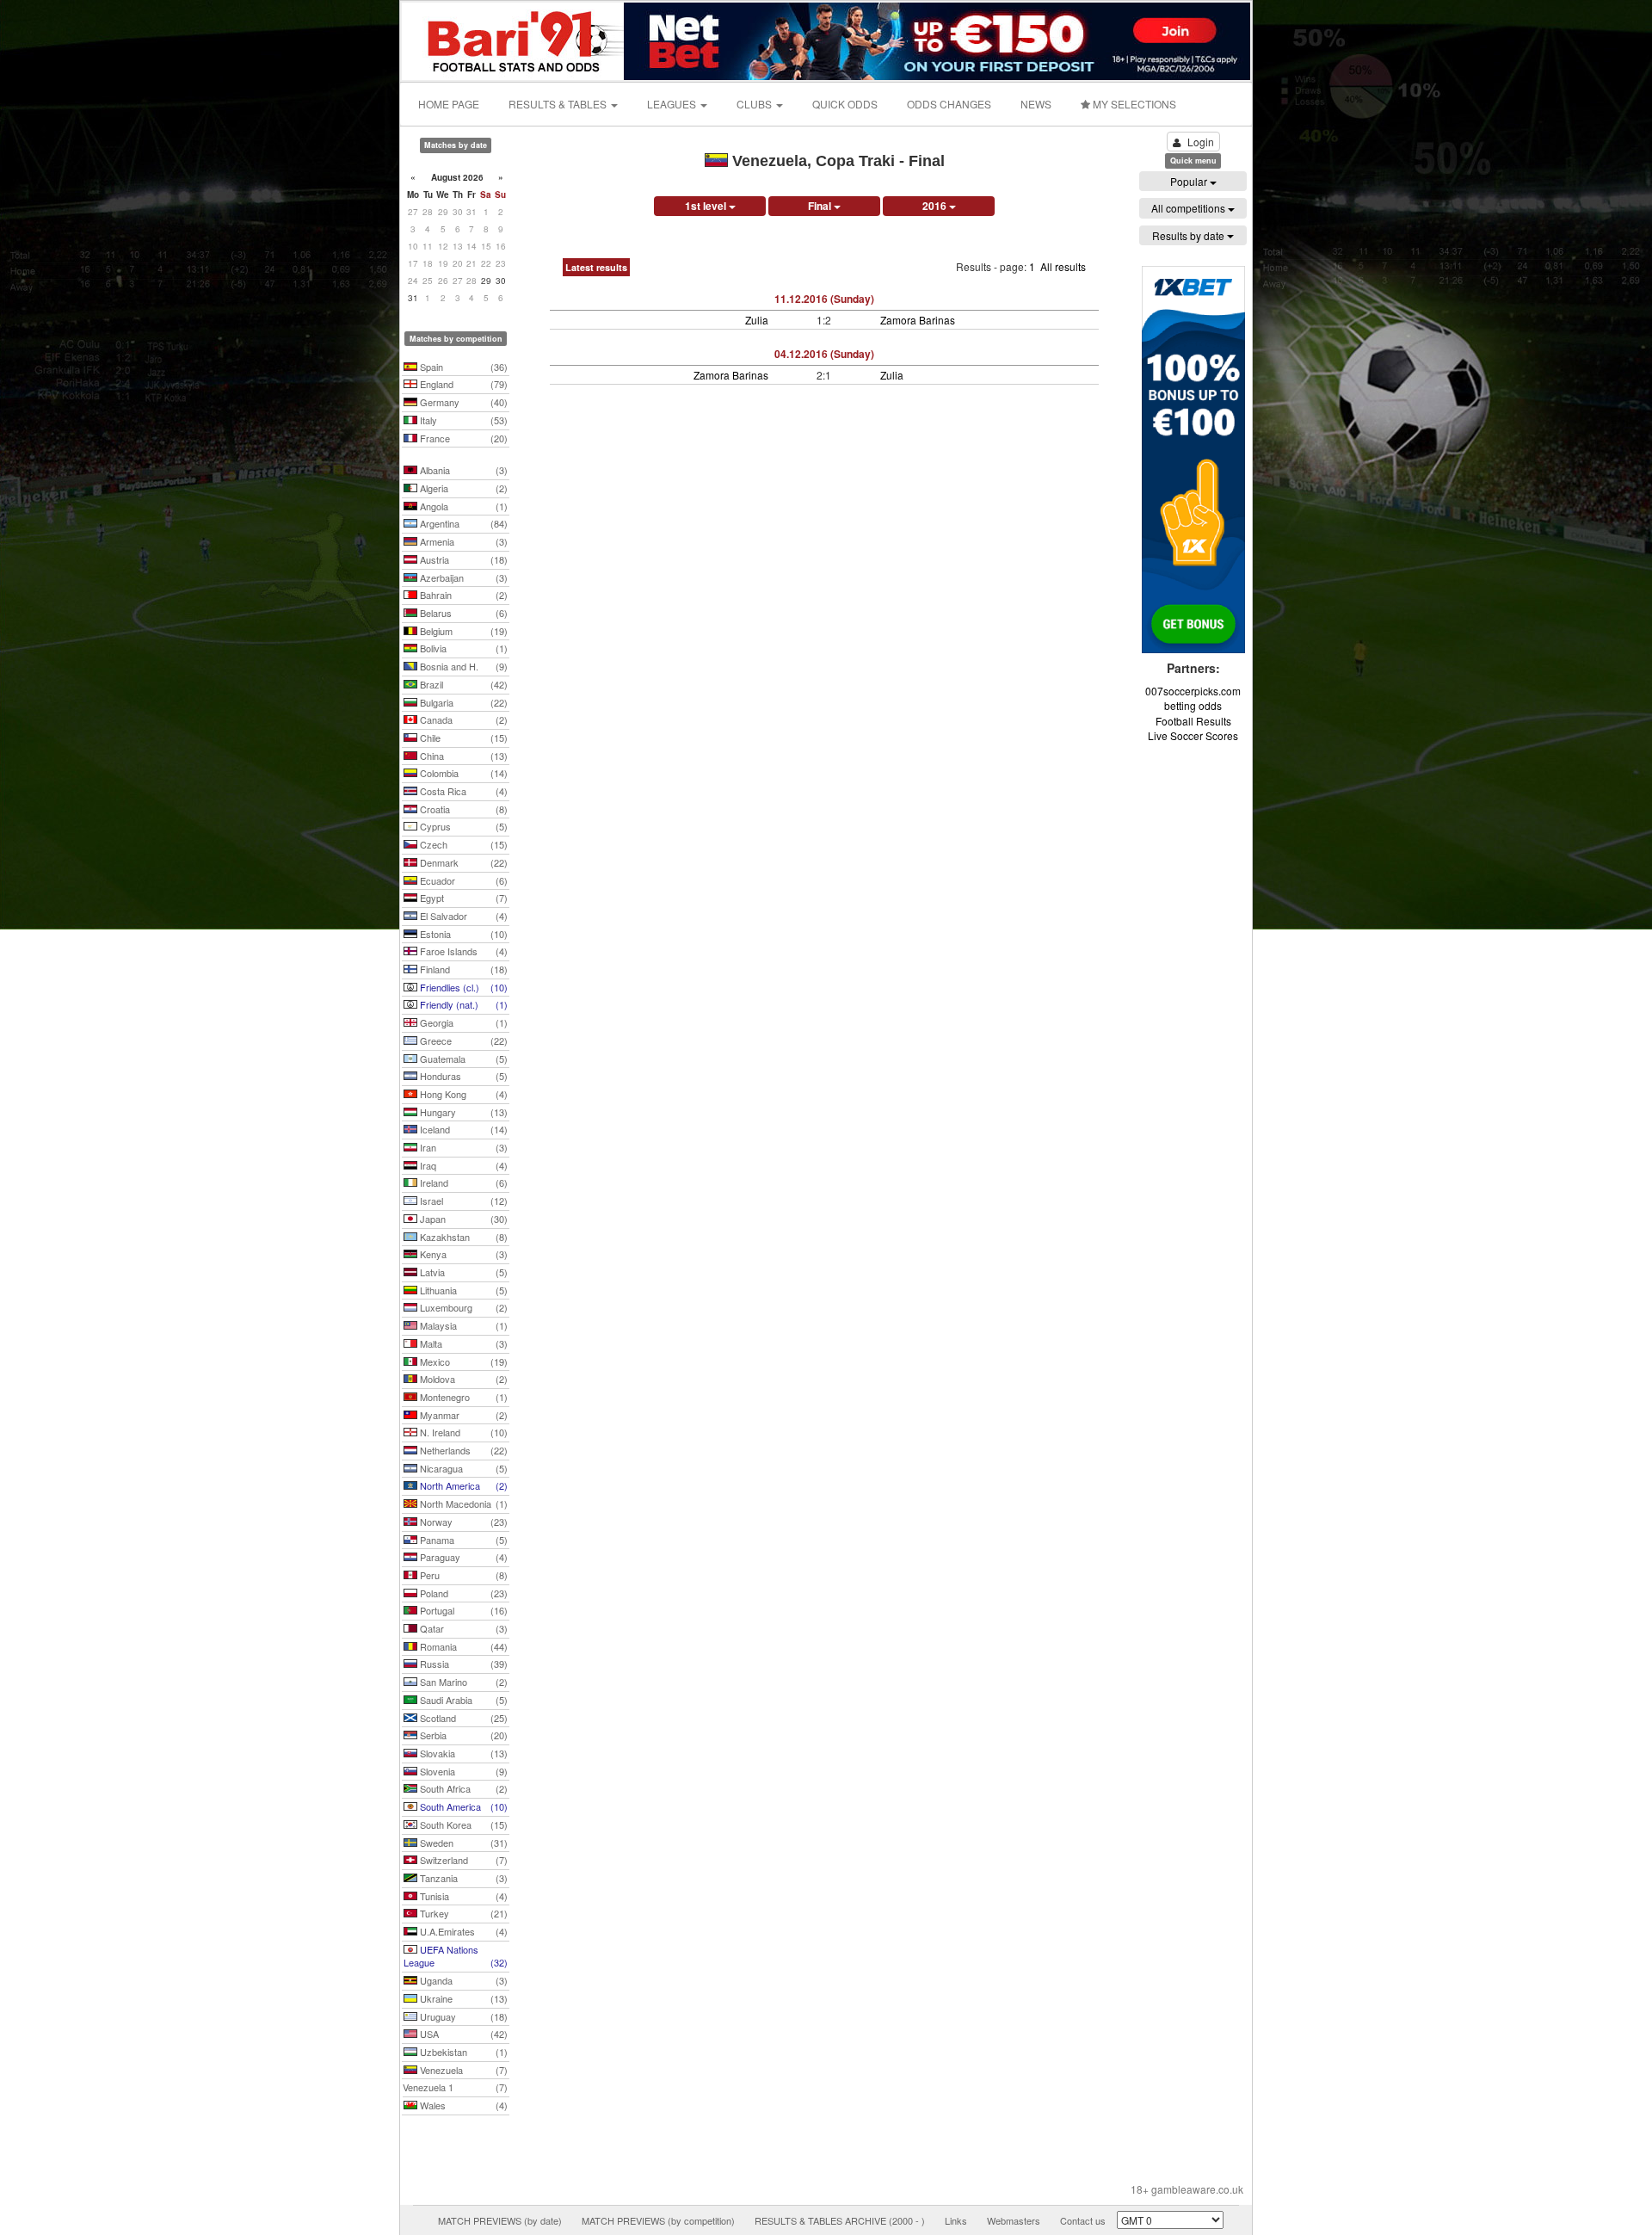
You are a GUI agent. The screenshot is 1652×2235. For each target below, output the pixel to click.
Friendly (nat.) (462, 1004)
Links (956, 2220)
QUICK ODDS (845, 104)
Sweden (462, 1843)
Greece (462, 1040)
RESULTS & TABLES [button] (559, 104)
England (462, 384)
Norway (462, 1522)
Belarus (462, 613)
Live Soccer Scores (1193, 735)
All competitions (1190, 208)
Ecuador (462, 880)
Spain (462, 367)
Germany (462, 402)
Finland (462, 969)
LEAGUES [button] (673, 104)
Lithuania (462, 1290)
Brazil (462, 684)
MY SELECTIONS (1133, 104)
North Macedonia (462, 1503)
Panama (462, 1540)
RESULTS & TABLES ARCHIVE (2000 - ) (840, 2220)
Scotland (462, 1718)
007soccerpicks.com (1193, 691)
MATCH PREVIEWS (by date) (500, 2220)
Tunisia (462, 1896)
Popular (1190, 181)
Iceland (462, 1129)
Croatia (462, 809)
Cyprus (462, 826)
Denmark (462, 862)
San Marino (462, 1682)
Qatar (462, 1628)
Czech (462, 844)
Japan (462, 1219)
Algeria (462, 488)
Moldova (462, 1379)
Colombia (462, 773)
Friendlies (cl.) (462, 987)
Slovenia (462, 1771)
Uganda (462, 1980)
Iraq (462, 1165)
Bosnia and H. (462, 666)
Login (1201, 142)
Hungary (462, 1112)
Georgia (462, 1022)
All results (1063, 266)
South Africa (462, 1788)
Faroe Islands (462, 951)
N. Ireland (462, 1432)
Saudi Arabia (462, 1700)
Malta (462, 1343)
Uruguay (462, 2016)
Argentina (462, 523)
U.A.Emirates (462, 1931)
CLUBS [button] (755, 104)
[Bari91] (514, 39)
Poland (462, 1593)
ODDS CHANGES (949, 104)
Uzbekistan (462, 2052)
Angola (462, 506)
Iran (462, 1147)
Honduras (462, 1076)
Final (821, 206)
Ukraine (462, 1998)
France (462, 438)
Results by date (1190, 235)
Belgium (462, 631)
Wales (462, 2105)
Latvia (462, 1272)
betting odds (1193, 705)
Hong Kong (462, 1094)
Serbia (462, 1735)
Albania (462, 470)
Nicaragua (462, 1468)
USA (462, 2034)
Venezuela (462, 2070)
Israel (462, 1201)
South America (462, 1806)
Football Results (1193, 721)
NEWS (1036, 104)
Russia (462, 1664)
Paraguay (462, 1557)
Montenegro (462, 1397)
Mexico (462, 1361)
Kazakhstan (462, 1237)
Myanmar (462, 1415)
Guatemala (462, 1059)
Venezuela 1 (455, 2087)
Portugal (462, 1610)
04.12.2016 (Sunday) (824, 354)
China (462, 756)
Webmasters (1014, 2220)
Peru (462, 1575)
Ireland (462, 1182)
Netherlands (462, 1450)
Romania (462, 1646)
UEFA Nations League (456, 1956)
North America (462, 1485)
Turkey (462, 1913)
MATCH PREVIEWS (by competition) (658, 2220)
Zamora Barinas (918, 320)
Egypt (462, 898)
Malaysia (462, 1325)
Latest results (596, 267)
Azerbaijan (462, 577)
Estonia (462, 934)
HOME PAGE (449, 104)
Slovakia (462, 1753)
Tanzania (462, 1878)
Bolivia (462, 648)
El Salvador (462, 916)
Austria (462, 559)
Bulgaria (462, 702)
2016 (936, 206)
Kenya (462, 1254)
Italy (462, 420)
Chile (462, 738)
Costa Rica (462, 791)
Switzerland (462, 1860)
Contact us (1083, 2220)
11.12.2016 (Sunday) (824, 299)
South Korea (462, 1824)
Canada (462, 719)
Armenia (462, 541)
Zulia (757, 320)
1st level (707, 206)
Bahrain (462, 595)
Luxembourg (462, 1307)
